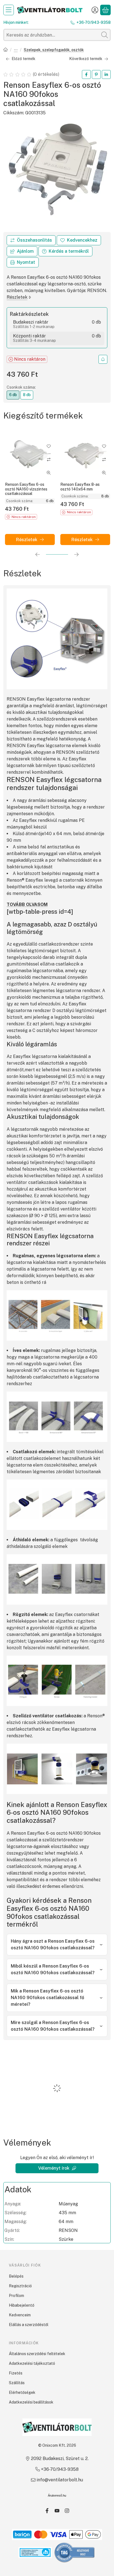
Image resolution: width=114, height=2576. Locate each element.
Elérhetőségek (22, 2392)
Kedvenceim (20, 2315)
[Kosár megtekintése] (105, 10)
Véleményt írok (54, 2168)
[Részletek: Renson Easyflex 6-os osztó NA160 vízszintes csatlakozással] (30, 454)
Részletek (17, 297)
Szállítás (17, 2383)
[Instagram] (67, 2511)
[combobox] (57, 35)
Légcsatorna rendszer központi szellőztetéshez (16, 50)
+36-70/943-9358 (94, 22)
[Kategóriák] (9, 10)
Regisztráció (20, 2286)
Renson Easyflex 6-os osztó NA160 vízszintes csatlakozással (26, 489)
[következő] (76, 554)
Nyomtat (26, 262)
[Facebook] (47, 2511)
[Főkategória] (6, 50)
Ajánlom (25, 251)
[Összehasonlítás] (31, 240)
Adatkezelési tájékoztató (32, 2363)
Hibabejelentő (22, 2305)
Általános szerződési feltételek (37, 2354)
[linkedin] (106, 74)
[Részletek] (30, 540)
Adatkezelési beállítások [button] (31, 2402)
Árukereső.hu (57, 2495)
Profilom (16, 2296)
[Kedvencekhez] (79, 240)
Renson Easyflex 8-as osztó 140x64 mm (80, 487)
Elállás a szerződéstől (29, 2325)
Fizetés (16, 2373)
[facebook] (86, 74)
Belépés (16, 2276)
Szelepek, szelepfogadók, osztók (54, 50)
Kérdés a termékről (69, 251)
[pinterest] (96, 74)
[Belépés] (95, 10)
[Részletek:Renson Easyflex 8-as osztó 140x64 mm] (85, 454)
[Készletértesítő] (103, 359)
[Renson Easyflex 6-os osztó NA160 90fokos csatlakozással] (57, 172)
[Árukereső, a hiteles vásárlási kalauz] (75, 2552)
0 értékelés (46, 74)
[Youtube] (57, 2511)
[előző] (38, 554)
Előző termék (24, 59)
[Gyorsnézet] (49, 473)
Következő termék (86, 59)
